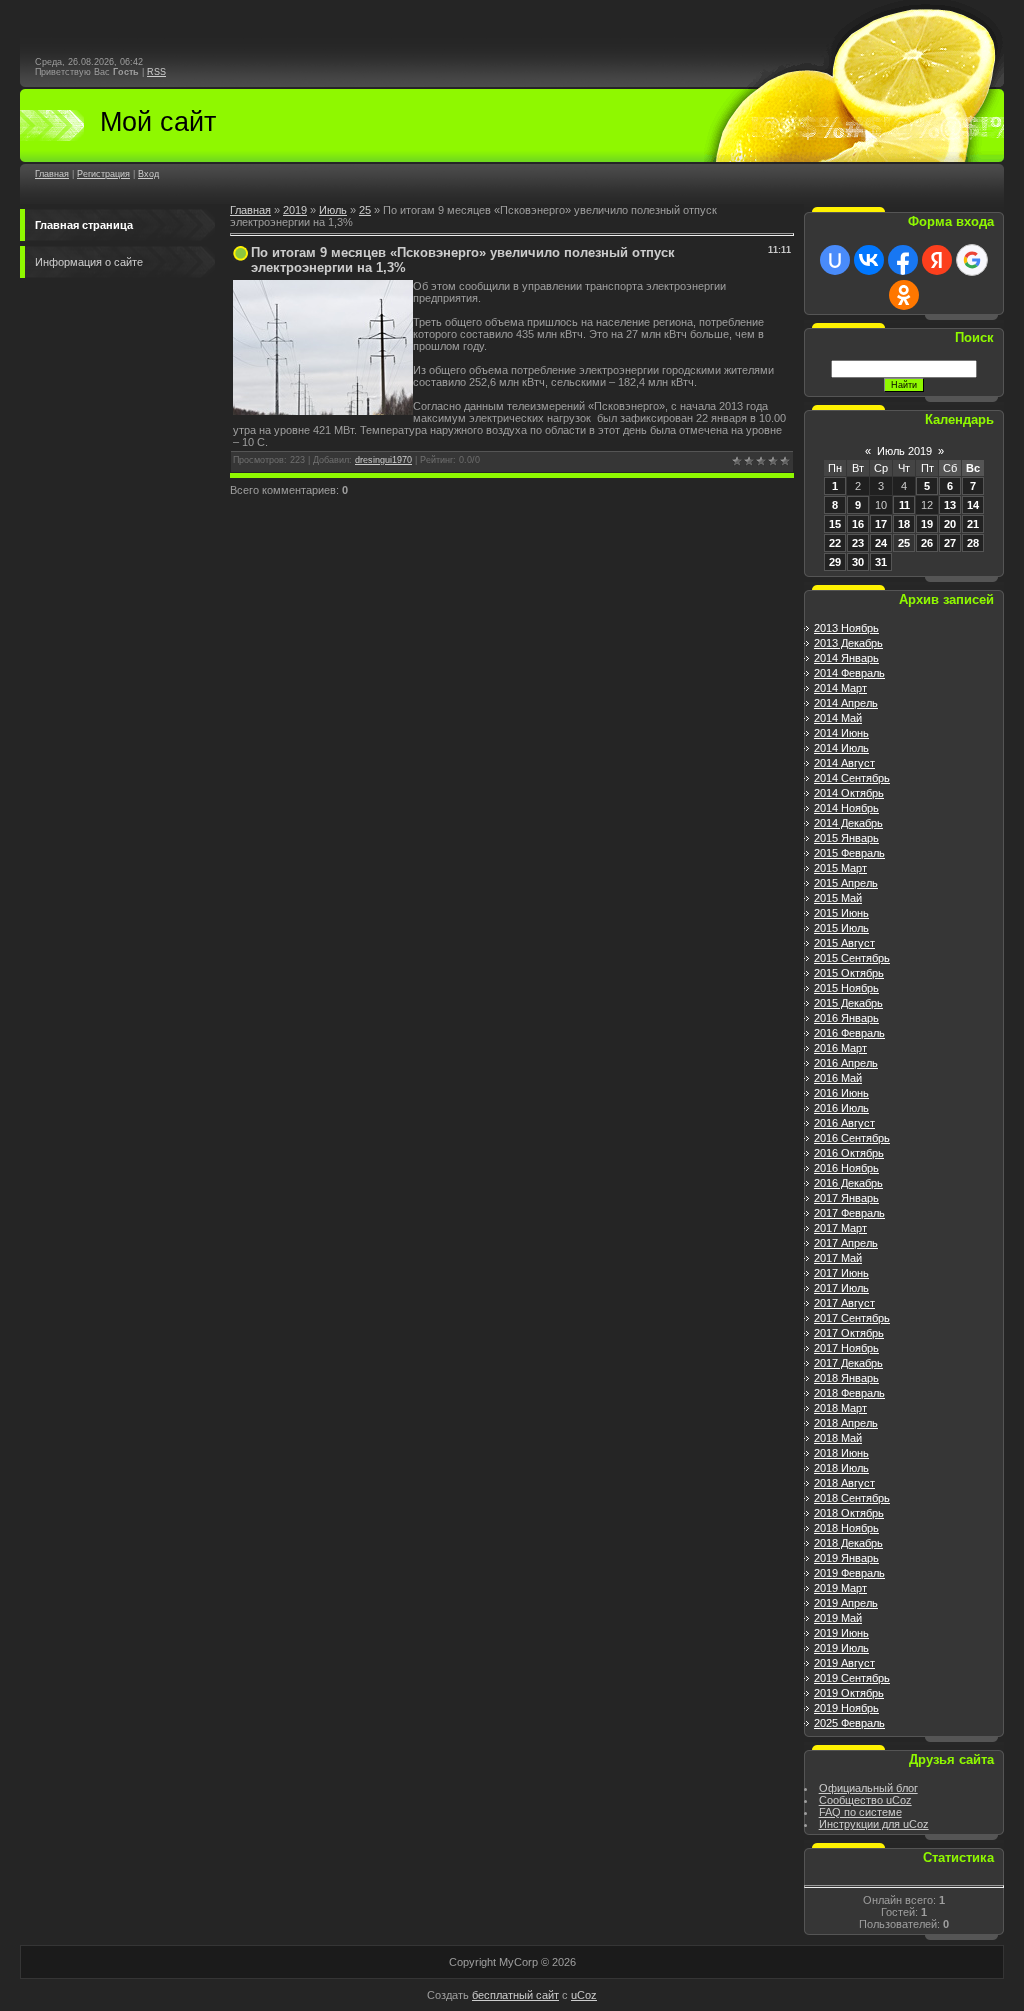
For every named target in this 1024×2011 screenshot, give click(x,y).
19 (927, 524)
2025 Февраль (849, 1723)
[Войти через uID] (835, 260)
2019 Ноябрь (846, 1708)
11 (904, 505)
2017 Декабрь (848, 1363)
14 (973, 505)
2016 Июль (841, 1108)
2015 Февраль (849, 853)
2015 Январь (846, 838)
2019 (295, 210)
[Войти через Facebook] (903, 260)
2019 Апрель (846, 1603)
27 (950, 543)
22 (835, 543)
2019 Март (840, 1588)
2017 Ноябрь (846, 1348)
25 (365, 210)
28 (973, 543)
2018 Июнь (841, 1453)
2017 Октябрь (849, 1333)
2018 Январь (846, 1378)
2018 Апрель (846, 1423)
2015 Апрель (846, 883)
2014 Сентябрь (852, 778)
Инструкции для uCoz (874, 1824)
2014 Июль (841, 748)
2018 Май (838, 1438)
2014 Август (844, 763)
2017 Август (844, 1303)
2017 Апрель (846, 1243)
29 (835, 562)
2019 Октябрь (849, 1693)
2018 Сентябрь (852, 1498)
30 (858, 562)
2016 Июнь (841, 1093)
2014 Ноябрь (846, 808)
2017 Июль (841, 1288)
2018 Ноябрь (846, 1528)
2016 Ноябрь (846, 1168)
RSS (156, 72)
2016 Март (840, 1048)
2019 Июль (841, 1648)
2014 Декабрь (848, 823)
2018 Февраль (849, 1393)
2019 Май (838, 1618)
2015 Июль (841, 928)
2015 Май (838, 898)
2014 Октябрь (849, 793)
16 (858, 524)
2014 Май (838, 718)
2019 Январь (846, 1558)
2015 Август (844, 943)
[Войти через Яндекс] (937, 260)
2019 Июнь (841, 1633)
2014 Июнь (841, 733)
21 (973, 524)
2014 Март (840, 688)
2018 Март (840, 1408)
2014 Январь (846, 658)
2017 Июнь (841, 1273)
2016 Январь (846, 1018)
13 (950, 505)
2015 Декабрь (848, 1003)
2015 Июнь (841, 913)
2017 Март (840, 1228)
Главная (52, 174)
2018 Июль (841, 1468)
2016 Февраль (849, 1033)
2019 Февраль (849, 1573)
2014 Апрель (846, 703)
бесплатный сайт (515, 1995)
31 (881, 562)
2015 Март (840, 868)
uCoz (584, 1995)
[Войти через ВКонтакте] (869, 260)
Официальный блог (868, 1788)
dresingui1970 (383, 460)
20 (950, 524)
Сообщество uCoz (865, 1800)
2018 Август (844, 1483)
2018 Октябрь (849, 1513)
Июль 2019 (904, 451)
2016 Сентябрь (852, 1138)
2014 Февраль (849, 673)
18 (904, 524)
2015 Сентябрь (852, 958)
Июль (333, 210)
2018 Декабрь (848, 1543)
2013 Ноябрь (846, 628)
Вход (148, 174)
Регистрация (103, 174)
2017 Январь (846, 1198)
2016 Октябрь (849, 1153)
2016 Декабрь (848, 1183)
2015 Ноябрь (846, 988)
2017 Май (838, 1258)
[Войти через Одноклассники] (904, 295)
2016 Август (844, 1123)
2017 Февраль (849, 1213)
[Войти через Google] (972, 260)
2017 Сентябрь (852, 1318)
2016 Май (838, 1078)
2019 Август (844, 1663)
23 (858, 543)
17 (881, 524)
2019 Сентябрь (852, 1678)
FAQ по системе (860, 1812)
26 (927, 543)
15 (835, 524)
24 (881, 543)
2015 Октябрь (849, 973)
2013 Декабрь (848, 643)
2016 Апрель (846, 1063)
